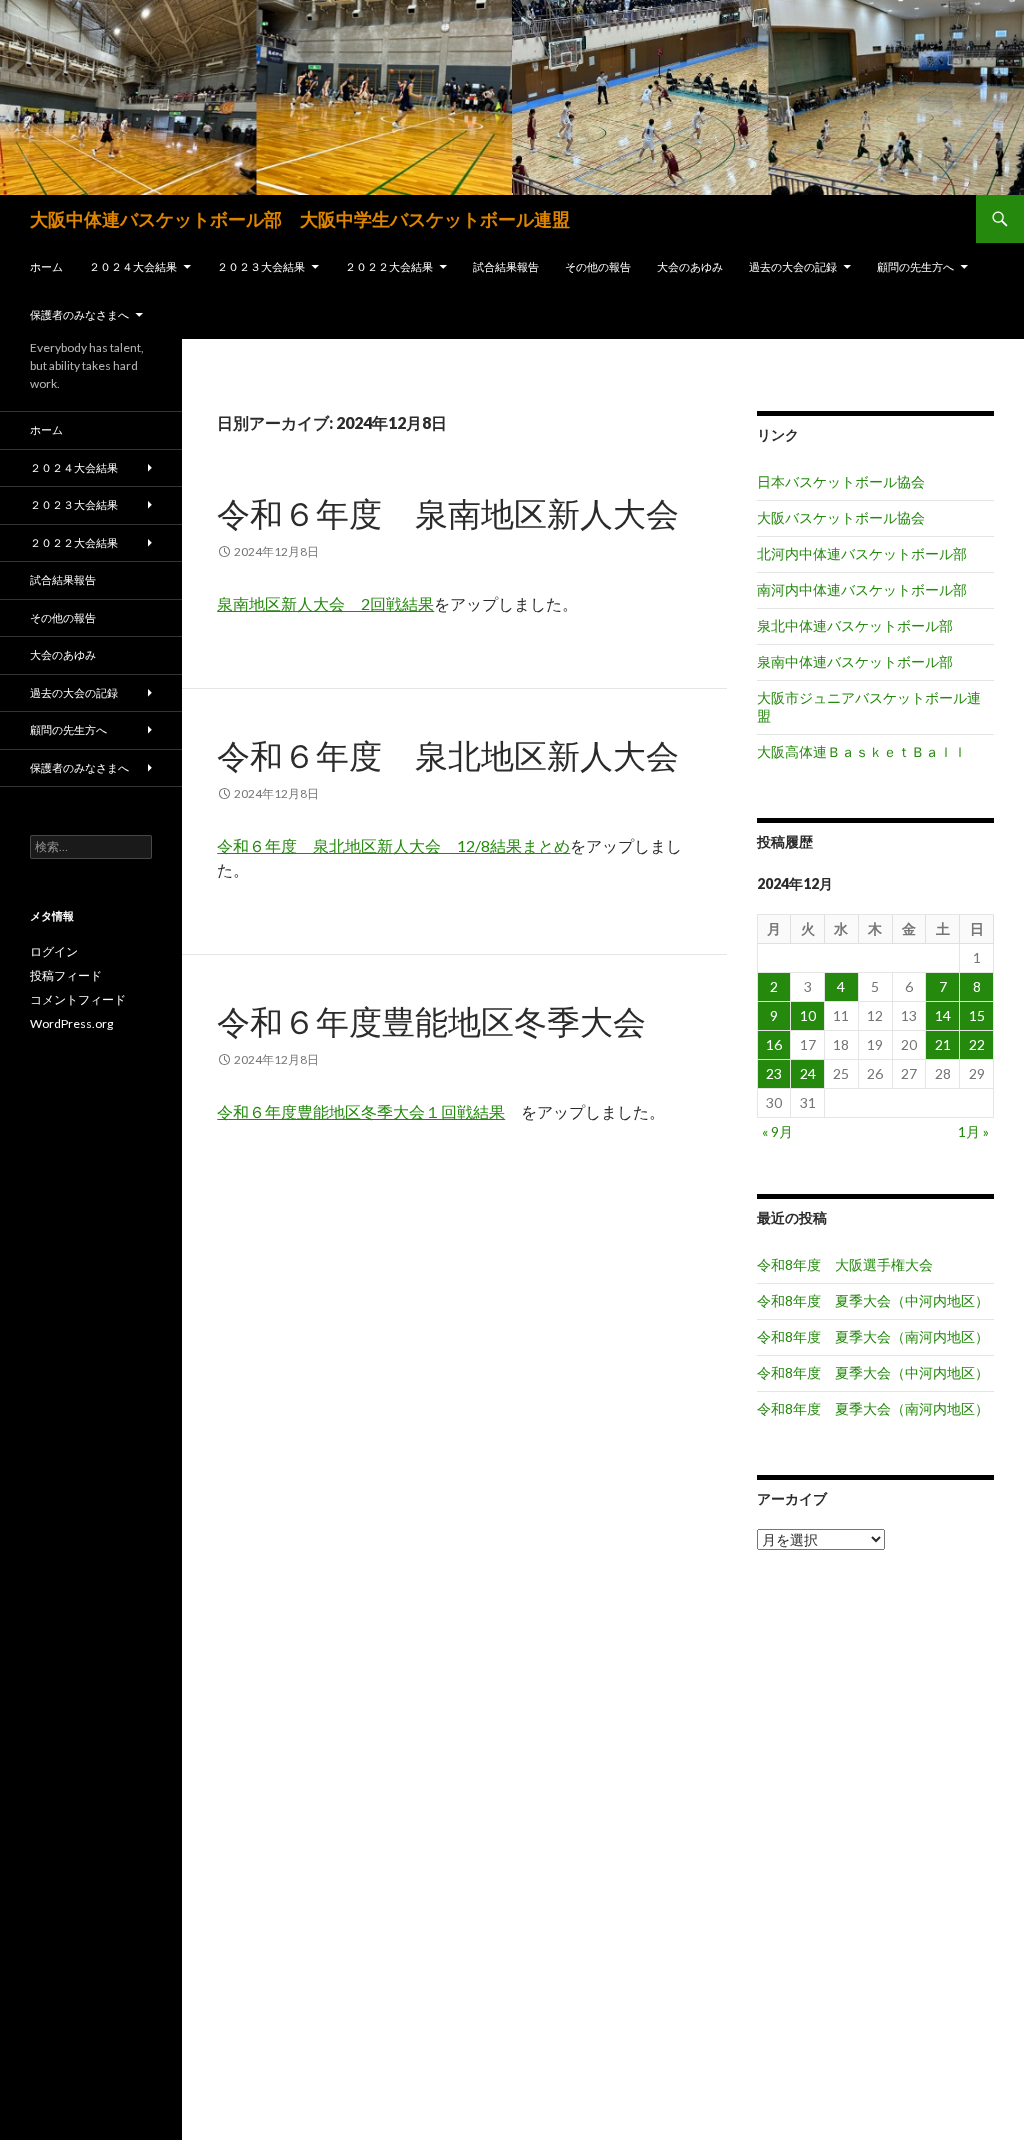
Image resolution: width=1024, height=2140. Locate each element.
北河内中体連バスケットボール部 (862, 553)
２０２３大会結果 (261, 266)
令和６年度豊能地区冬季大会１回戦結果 (361, 1111)
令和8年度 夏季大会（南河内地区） (873, 1336)
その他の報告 (598, 266)
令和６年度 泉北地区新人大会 (448, 755)
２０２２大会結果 (389, 266)
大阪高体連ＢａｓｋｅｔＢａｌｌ (862, 751)
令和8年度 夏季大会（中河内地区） (873, 1300)
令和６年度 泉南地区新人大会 (448, 513)
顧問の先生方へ (915, 266)
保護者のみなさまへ (79, 314)
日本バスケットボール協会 (841, 481)
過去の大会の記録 (793, 266)
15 (977, 1015)
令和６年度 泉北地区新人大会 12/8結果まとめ (393, 845)
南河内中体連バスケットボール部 (862, 589)
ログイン (54, 951)
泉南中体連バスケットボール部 (855, 661)
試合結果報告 (506, 266)
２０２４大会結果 (133, 266)
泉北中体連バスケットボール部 (855, 625)
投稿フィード (66, 975)
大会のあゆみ (690, 266)
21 (943, 1044)
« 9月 (777, 1131)
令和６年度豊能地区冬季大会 (431, 1021)
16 (774, 1044)
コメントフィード (78, 999)
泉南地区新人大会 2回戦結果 (325, 603)
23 (774, 1073)
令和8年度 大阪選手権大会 (845, 1264)
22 (977, 1044)
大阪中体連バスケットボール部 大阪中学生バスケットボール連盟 (300, 219)
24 (808, 1073)
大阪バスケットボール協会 (841, 517)
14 (943, 1015)
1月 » (973, 1131)
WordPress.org (71, 1023)
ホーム (46, 266)
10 (808, 1015)
